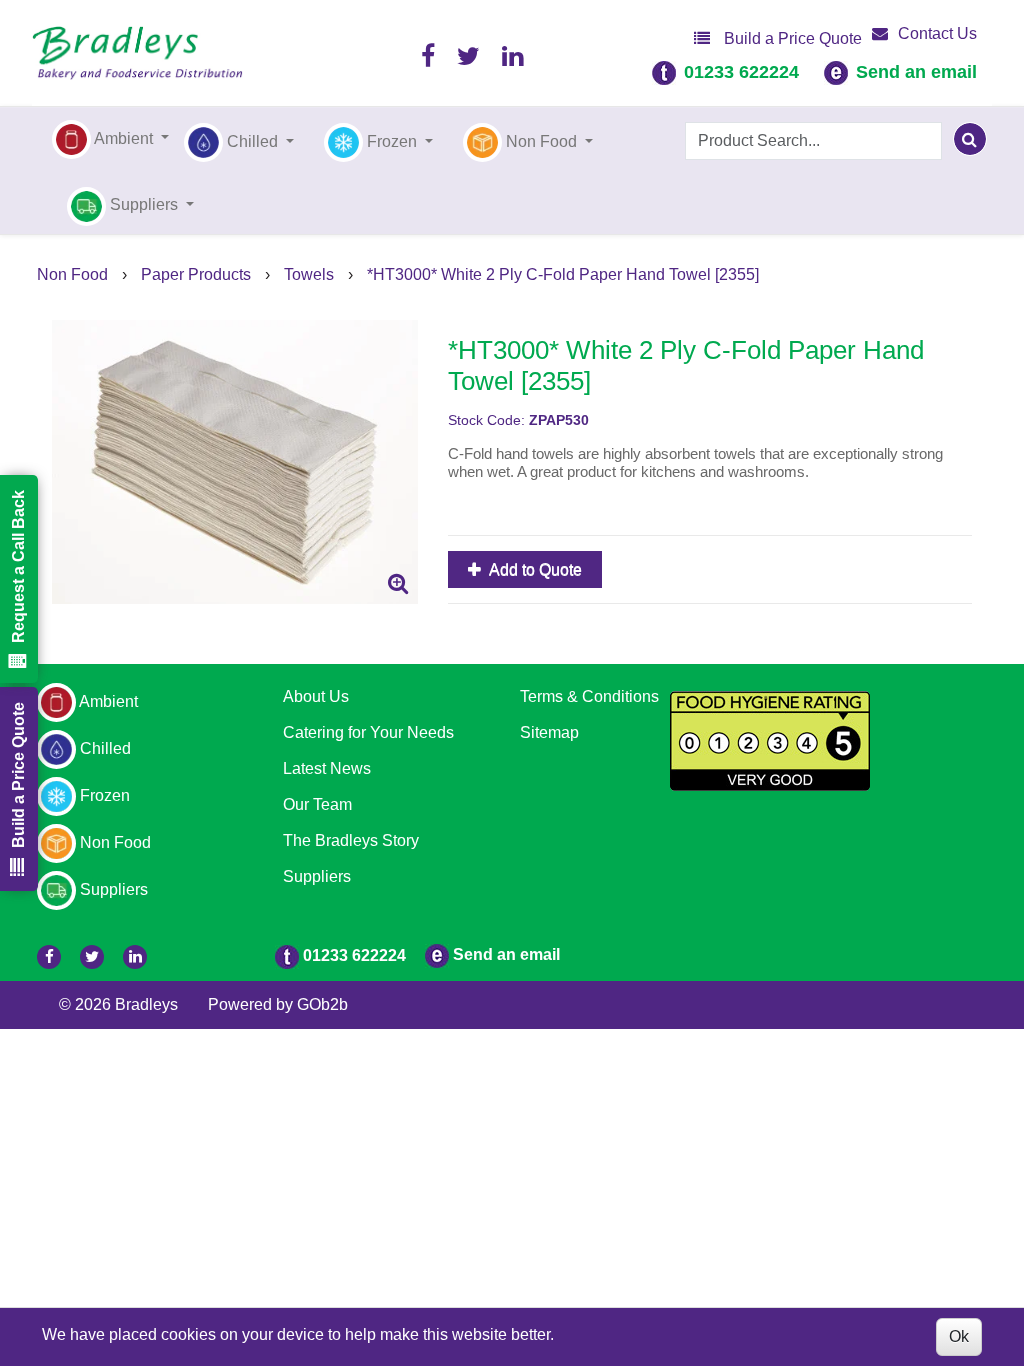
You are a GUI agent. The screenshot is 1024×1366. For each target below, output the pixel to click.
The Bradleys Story (351, 840)
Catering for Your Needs (368, 732)
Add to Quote (534, 569)
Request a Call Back (18, 566)
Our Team (317, 804)
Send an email (916, 72)
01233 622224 (741, 72)
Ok (959, 1336)
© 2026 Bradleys (118, 1004)
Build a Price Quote (791, 38)
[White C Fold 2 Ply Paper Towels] (235, 462)
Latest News (327, 768)
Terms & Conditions (589, 696)
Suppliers (317, 876)
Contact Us (937, 33)
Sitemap (549, 732)
